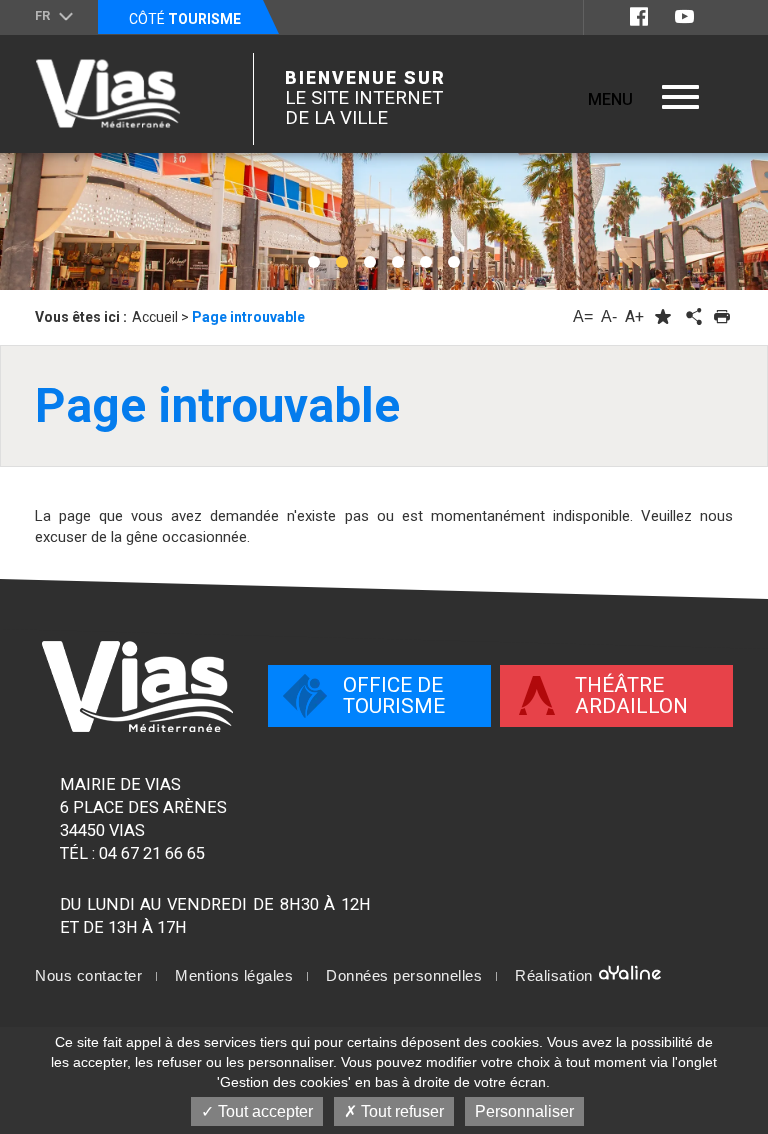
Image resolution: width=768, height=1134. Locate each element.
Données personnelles (404, 976)
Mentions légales (234, 976)
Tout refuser (400, 1111)
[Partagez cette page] (692, 316)
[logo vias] (137, 686)
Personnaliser (524, 1111)
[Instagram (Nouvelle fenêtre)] (721, 16)
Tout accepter (263, 1111)
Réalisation (556, 976)
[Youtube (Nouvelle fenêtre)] (684, 16)
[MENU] (680, 97)
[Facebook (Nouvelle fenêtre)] (639, 16)
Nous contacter (88, 976)
